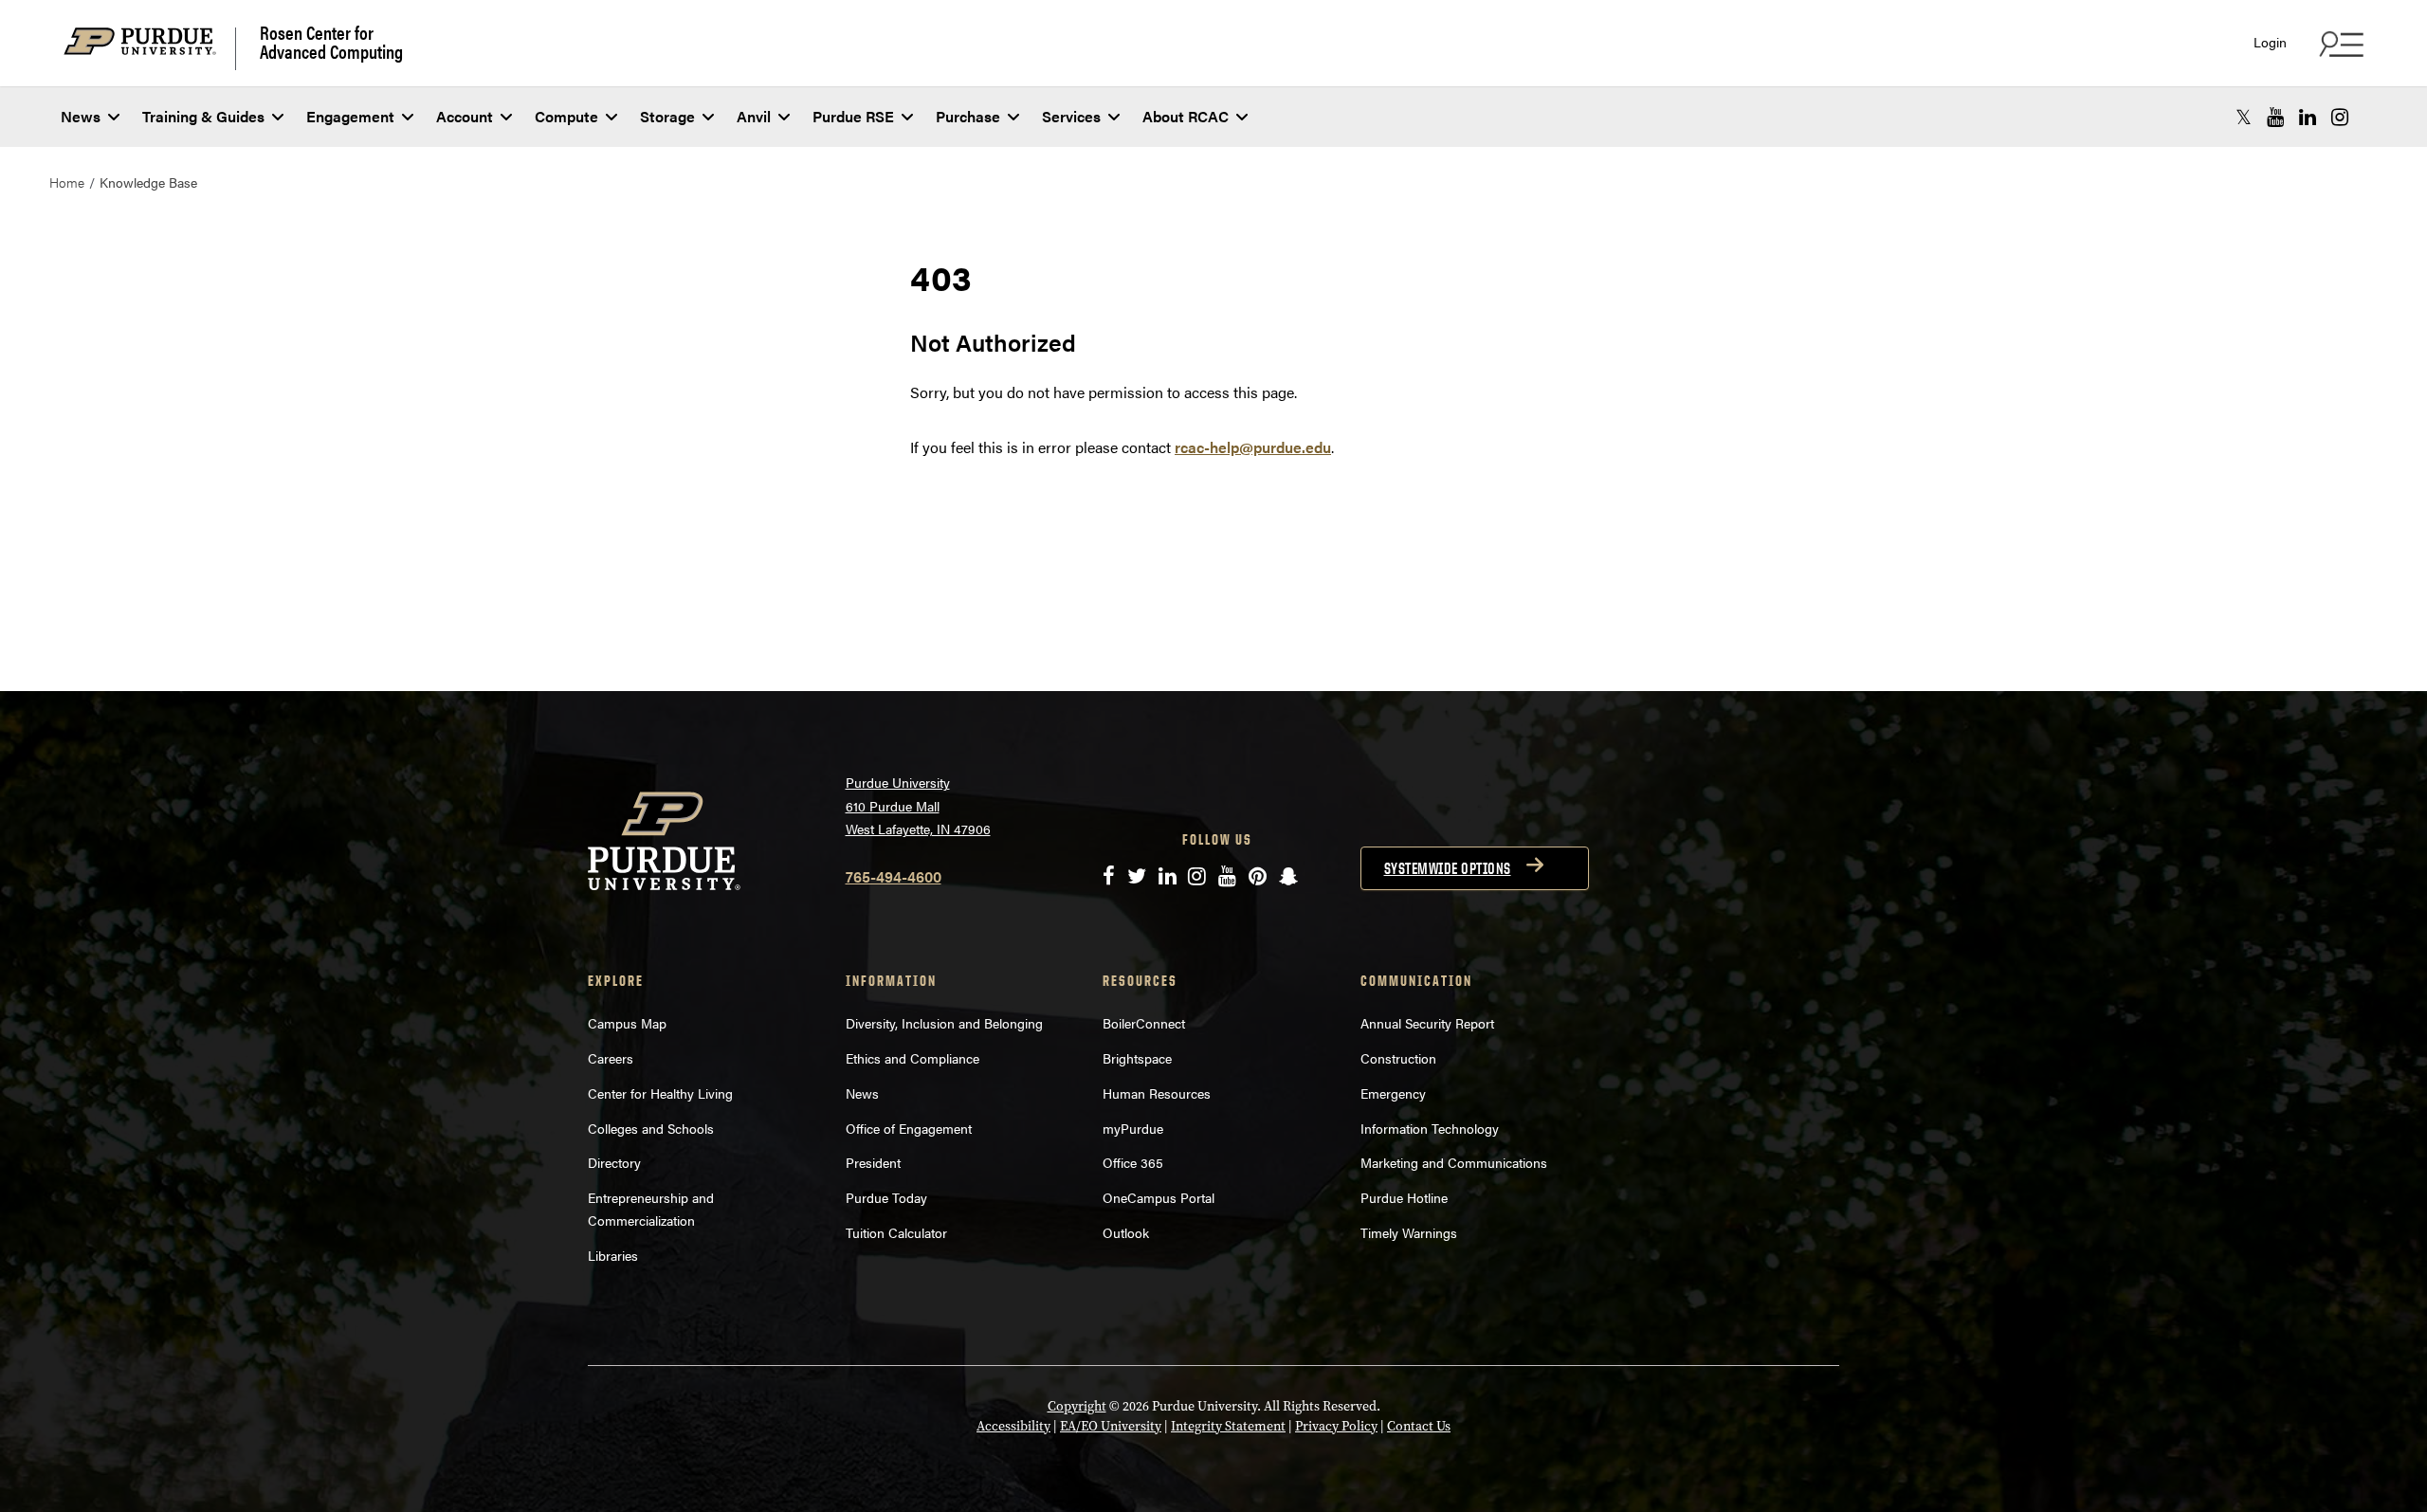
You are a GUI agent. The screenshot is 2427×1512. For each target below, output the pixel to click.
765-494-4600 (894, 876)
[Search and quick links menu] (2339, 44)
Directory (614, 1162)
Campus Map (627, 1023)
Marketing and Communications (1454, 1162)
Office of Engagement (909, 1128)
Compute (566, 116)
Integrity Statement (1228, 1426)
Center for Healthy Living (660, 1093)
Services (1071, 116)
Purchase (968, 116)
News (81, 116)
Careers (611, 1058)
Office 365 (1133, 1162)
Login (2270, 42)
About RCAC (1186, 116)
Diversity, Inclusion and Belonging (944, 1023)
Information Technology (1430, 1128)
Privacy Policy (1336, 1426)
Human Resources (1157, 1093)
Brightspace (1137, 1058)
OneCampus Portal (1159, 1197)
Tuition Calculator (896, 1232)
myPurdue (1133, 1128)
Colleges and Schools (651, 1128)
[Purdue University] (150, 49)
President (873, 1162)
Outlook (1126, 1232)
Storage (667, 116)
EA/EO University (1111, 1426)
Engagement (350, 116)
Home (67, 182)
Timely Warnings (1409, 1232)
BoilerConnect (1144, 1023)
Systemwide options (1448, 868)
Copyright (1077, 1406)
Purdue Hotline (1404, 1197)
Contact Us (1419, 1426)
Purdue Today (886, 1197)
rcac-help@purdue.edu (1253, 447)
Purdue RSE (853, 116)
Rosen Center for (331, 42)
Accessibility (1013, 1426)
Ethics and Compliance (912, 1058)
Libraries (613, 1255)
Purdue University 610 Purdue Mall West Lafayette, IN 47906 (918, 805)
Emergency (1393, 1093)
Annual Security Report (1427, 1023)
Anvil (754, 116)
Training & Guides (203, 116)
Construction (1398, 1058)
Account (465, 116)
